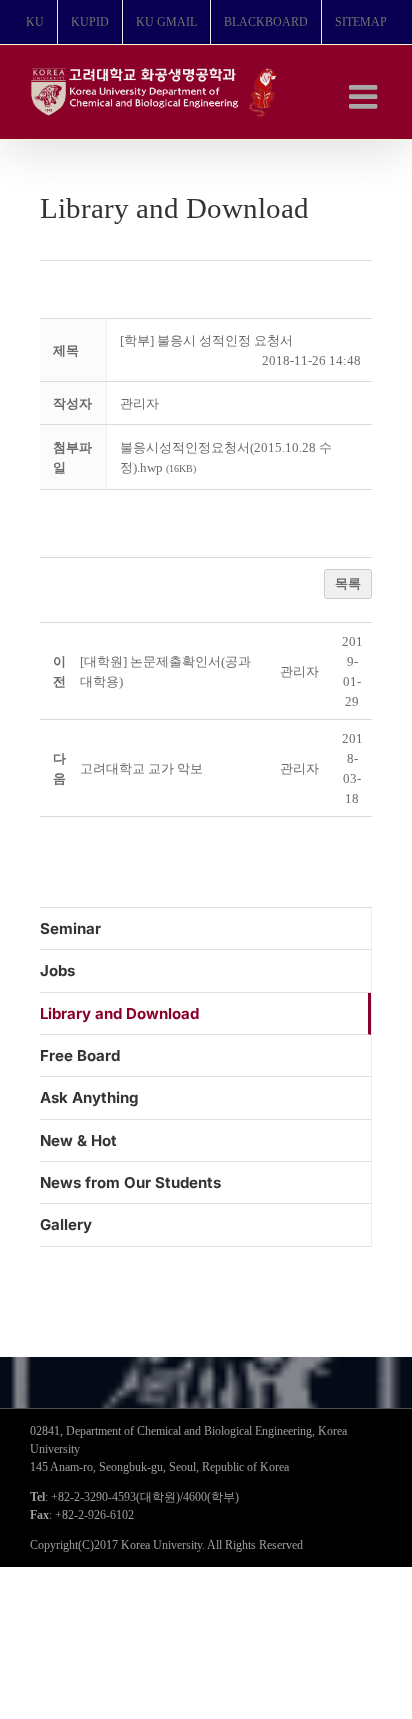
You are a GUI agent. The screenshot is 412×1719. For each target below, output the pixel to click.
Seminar (70, 928)
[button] (139, 403)
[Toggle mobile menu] (365, 96)
